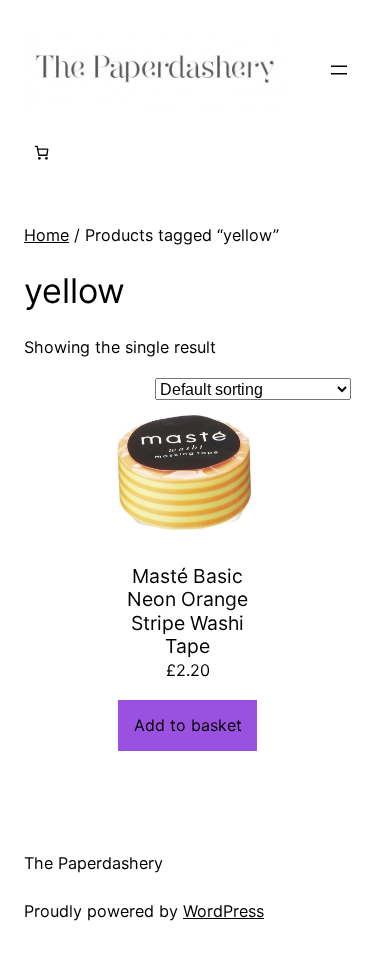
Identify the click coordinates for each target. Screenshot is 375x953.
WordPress (223, 911)
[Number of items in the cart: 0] (41, 152)
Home (46, 235)
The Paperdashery (93, 863)
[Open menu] (339, 70)
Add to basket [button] (188, 725)
